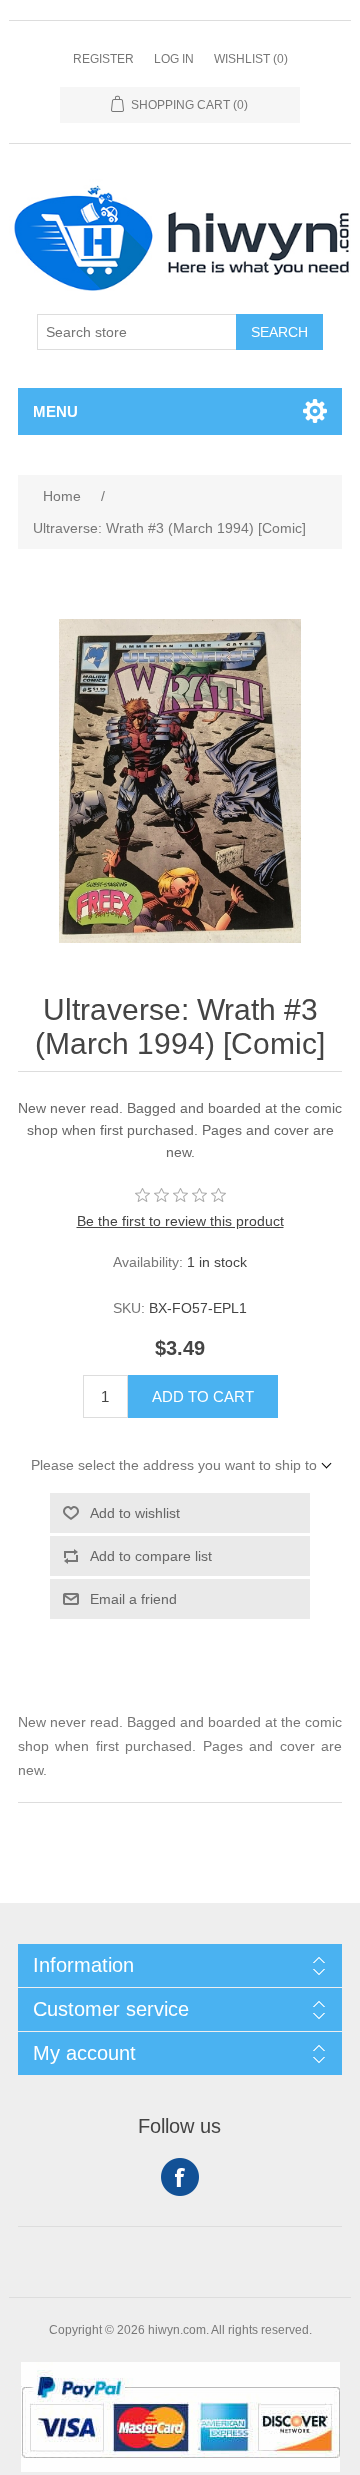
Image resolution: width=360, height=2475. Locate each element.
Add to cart (203, 1396)
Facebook (180, 2177)
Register (103, 59)
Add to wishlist (135, 1513)
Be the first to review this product (180, 1221)
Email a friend (133, 1599)
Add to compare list (151, 1556)
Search (279, 332)
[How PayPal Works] (180, 2467)
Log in (174, 59)
